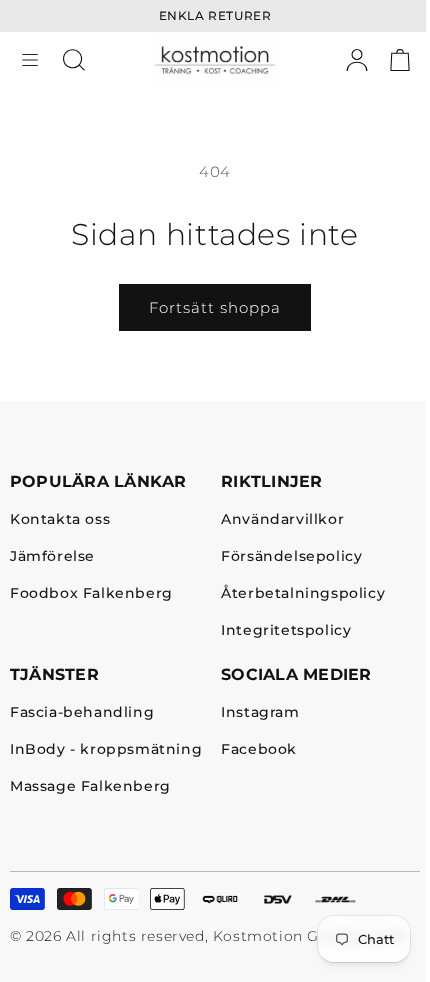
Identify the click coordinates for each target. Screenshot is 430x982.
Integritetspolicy (286, 631)
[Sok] (74, 60)
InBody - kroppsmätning (106, 750)
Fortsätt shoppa (215, 307)
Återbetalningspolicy (303, 594)
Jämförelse (52, 557)
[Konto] (357, 60)
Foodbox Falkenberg (91, 594)
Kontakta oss (60, 520)
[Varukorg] (400, 60)
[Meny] (30, 60)
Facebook (259, 750)
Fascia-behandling (82, 713)
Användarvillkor (282, 520)
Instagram (260, 713)
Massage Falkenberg (90, 787)
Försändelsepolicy (291, 557)
